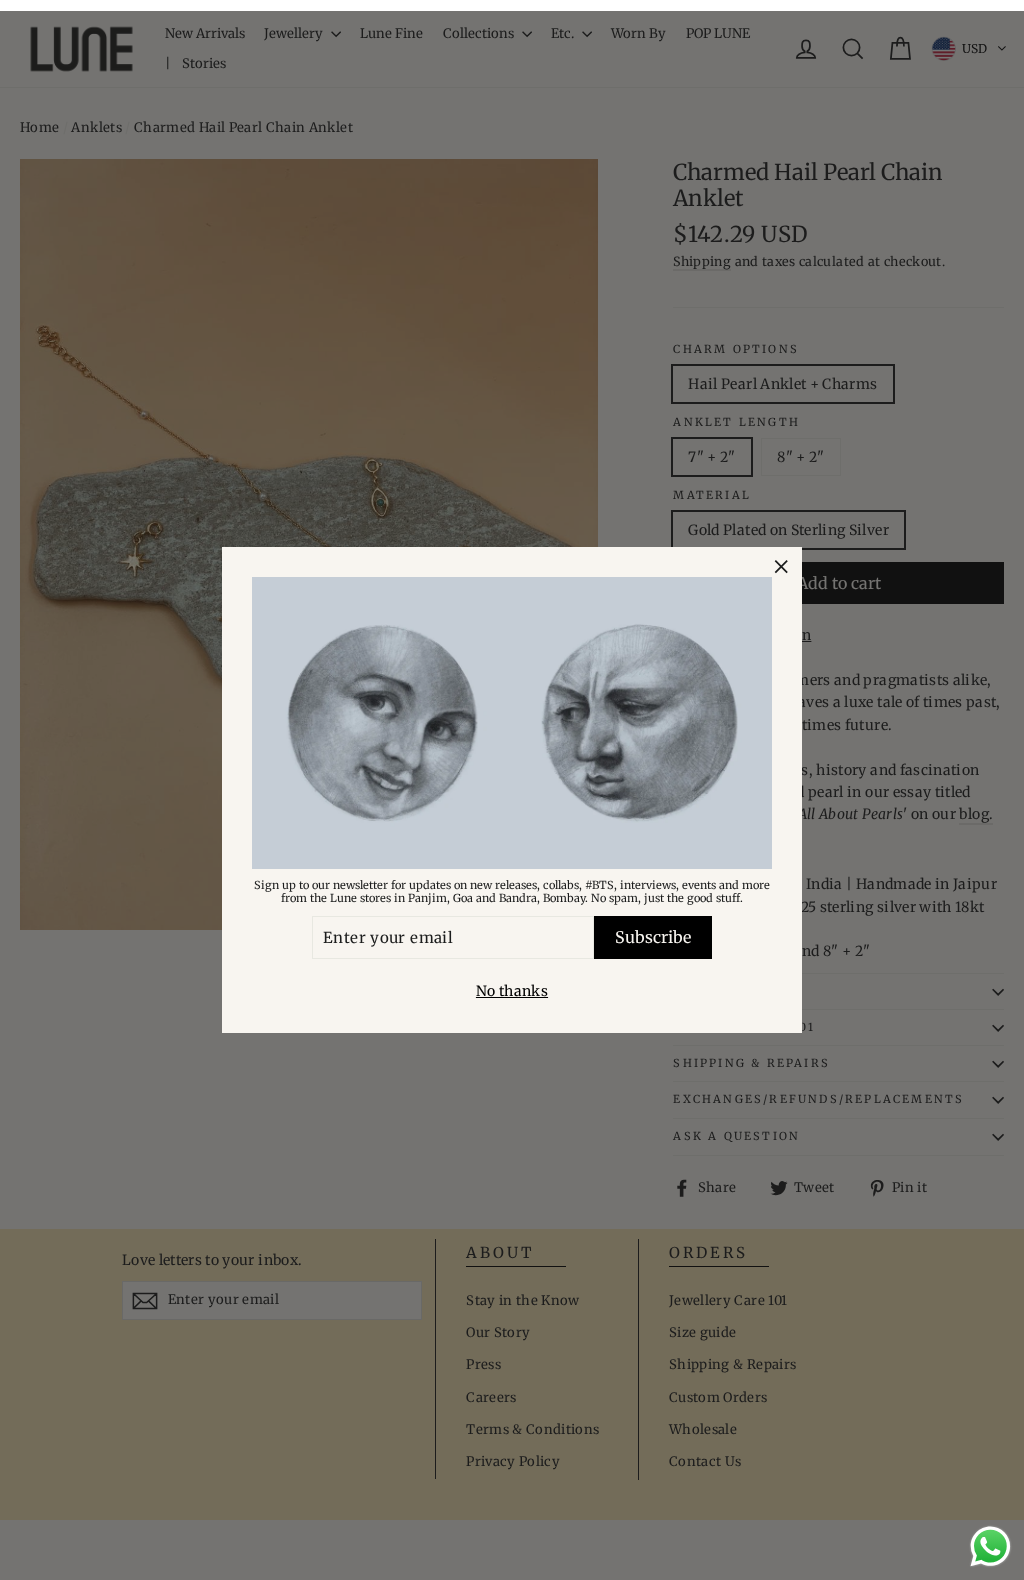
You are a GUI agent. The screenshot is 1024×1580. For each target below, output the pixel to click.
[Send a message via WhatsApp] (990, 1546)
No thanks (512, 991)
